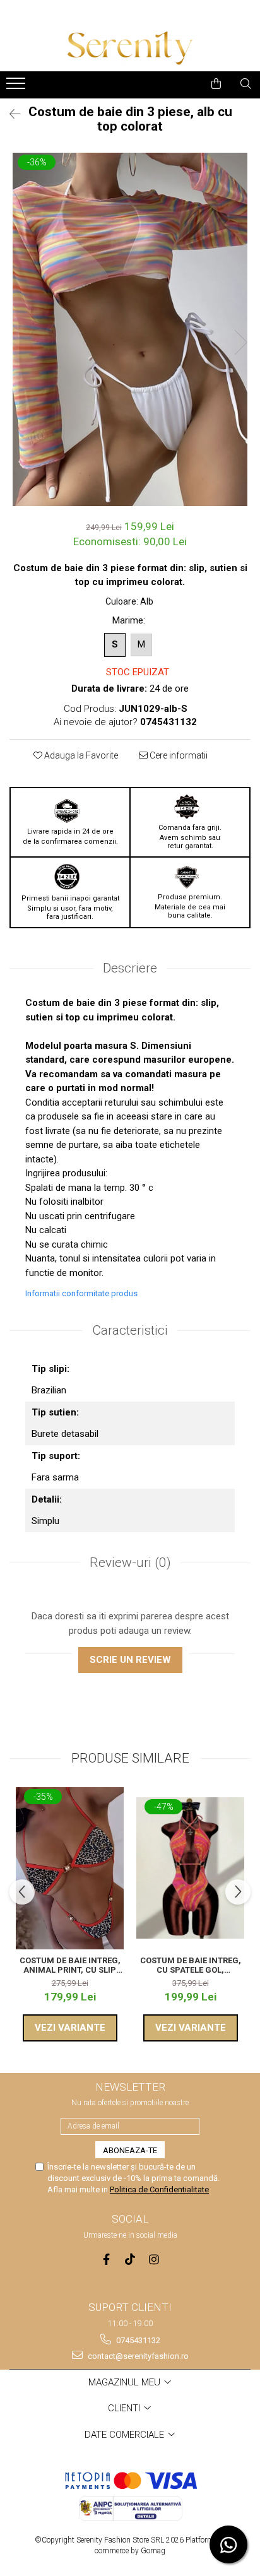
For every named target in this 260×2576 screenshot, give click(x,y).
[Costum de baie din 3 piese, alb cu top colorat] (130, 329)
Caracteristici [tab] (130, 1330)
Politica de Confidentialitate (159, 2189)
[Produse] (17, 87)
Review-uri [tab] (130, 1563)
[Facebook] (106, 2260)
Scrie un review (130, 1660)
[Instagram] (154, 2260)
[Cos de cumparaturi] (216, 84)
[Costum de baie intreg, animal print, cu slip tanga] (70, 1868)
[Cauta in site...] (246, 84)
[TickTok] (130, 2260)
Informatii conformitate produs (81, 1293)
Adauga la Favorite (80, 755)
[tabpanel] (130, 329)
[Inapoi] (9, 114)
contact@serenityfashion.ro (137, 2356)
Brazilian (49, 1390)
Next (240, 342)
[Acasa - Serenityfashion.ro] (130, 48)
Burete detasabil (65, 1434)
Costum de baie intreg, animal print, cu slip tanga (70, 1965)
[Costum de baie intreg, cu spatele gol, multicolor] (190, 1868)
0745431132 (137, 2340)
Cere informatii (178, 755)
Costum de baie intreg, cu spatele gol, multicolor (191, 1965)
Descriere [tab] (130, 968)
